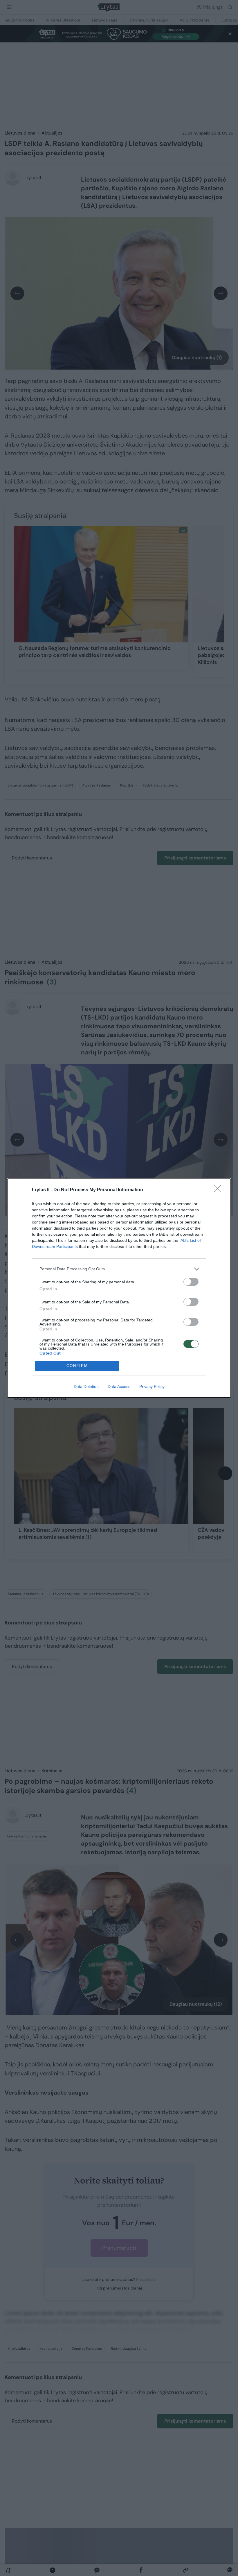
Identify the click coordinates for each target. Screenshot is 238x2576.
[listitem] (119, 1269)
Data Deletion (86, 1386)
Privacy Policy (152, 1386)
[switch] (191, 1282)
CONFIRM (77, 1366)
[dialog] (119, 1288)
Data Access (119, 1386)
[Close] (219, 1190)
